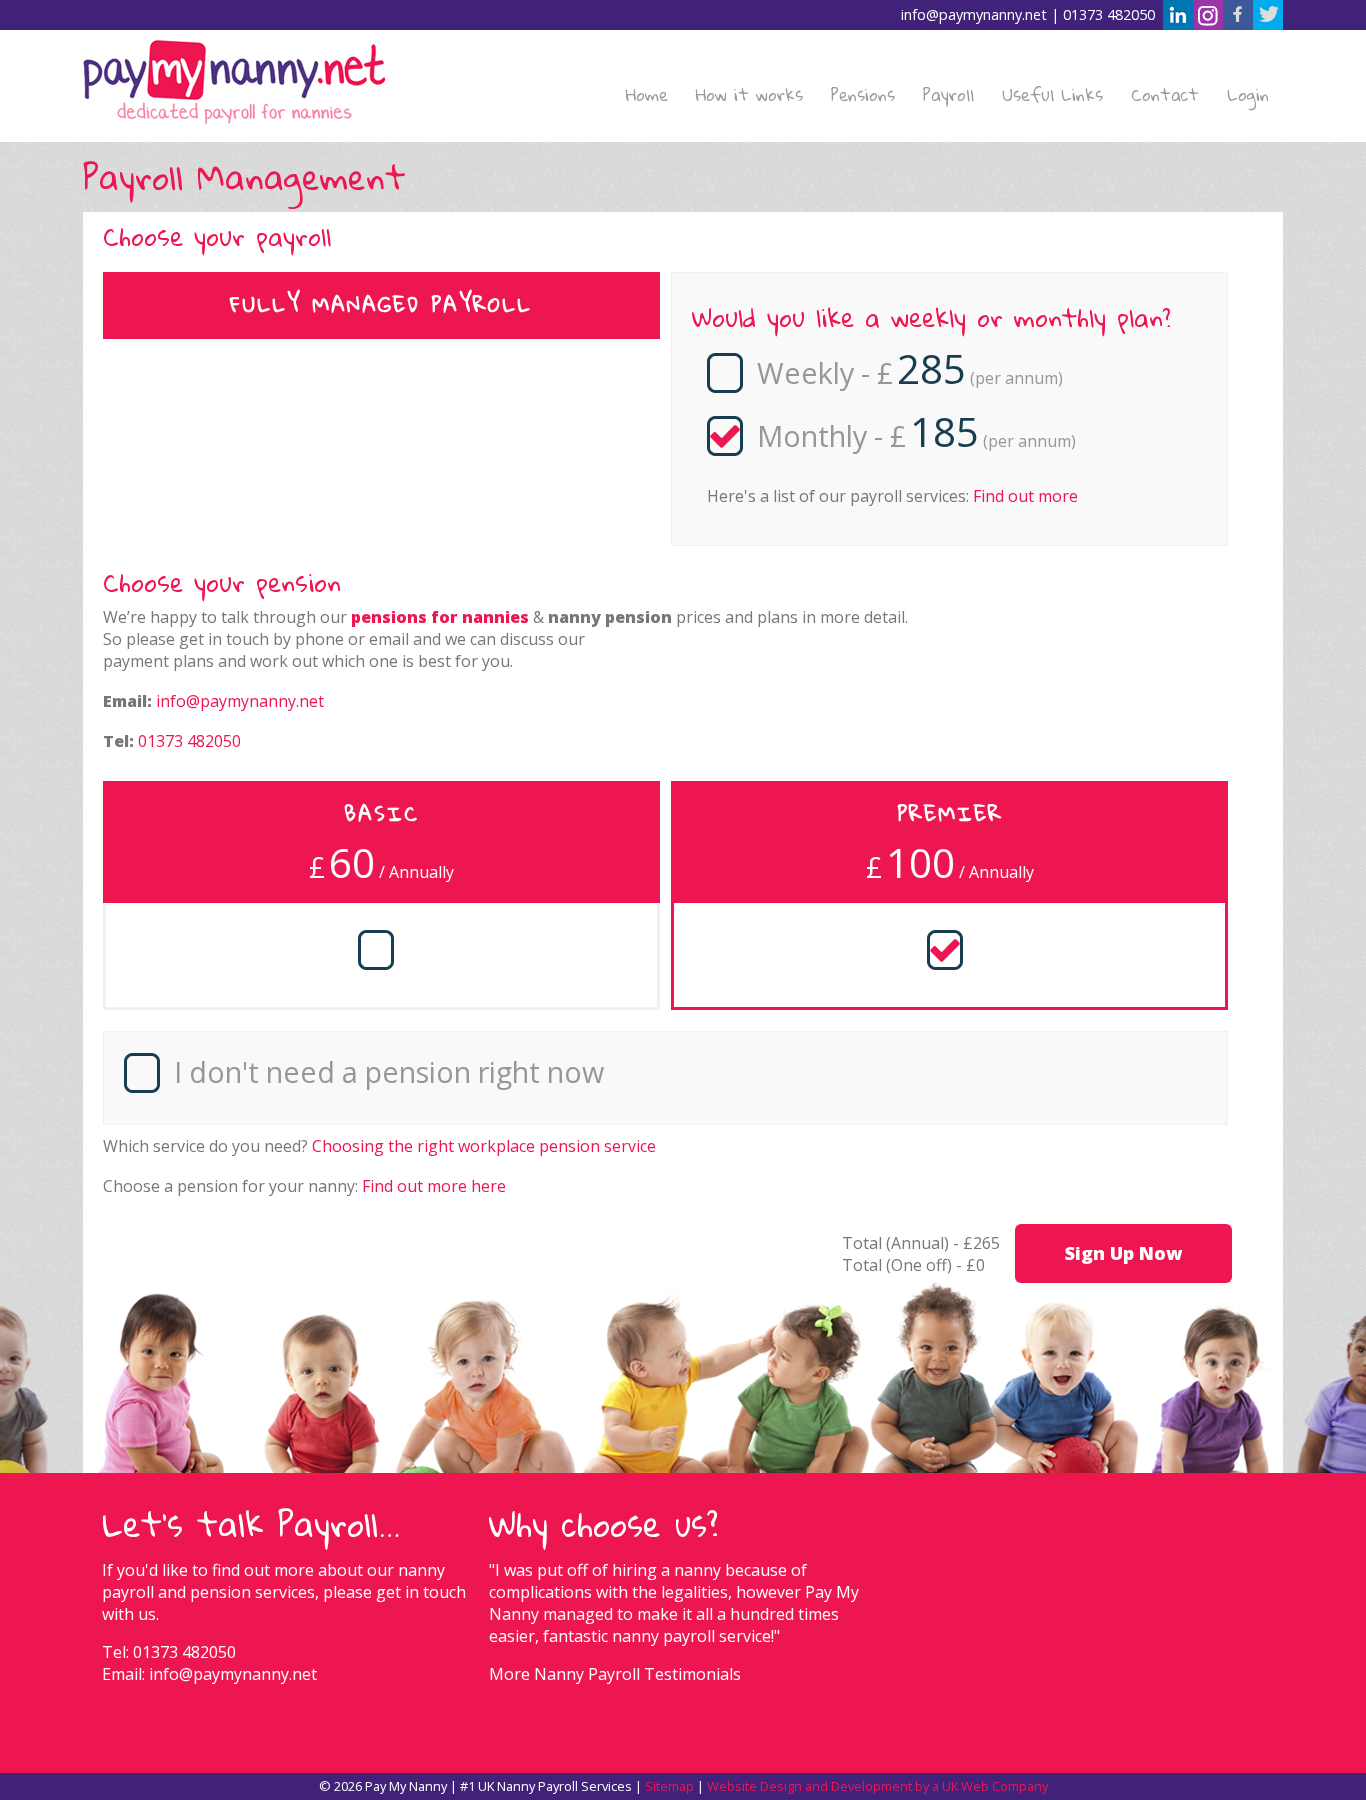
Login (1248, 94)
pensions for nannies (440, 617)
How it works (749, 94)
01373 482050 (1109, 14)
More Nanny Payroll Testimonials (615, 1674)
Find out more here (434, 1186)
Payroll (948, 94)
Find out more (1025, 496)
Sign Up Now (1123, 1253)
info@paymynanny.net (974, 14)
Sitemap (669, 1786)
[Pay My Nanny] (234, 85)
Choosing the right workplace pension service (484, 1146)
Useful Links (1052, 94)
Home (647, 94)
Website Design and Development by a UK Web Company (877, 1786)
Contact (1165, 94)
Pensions (863, 94)
